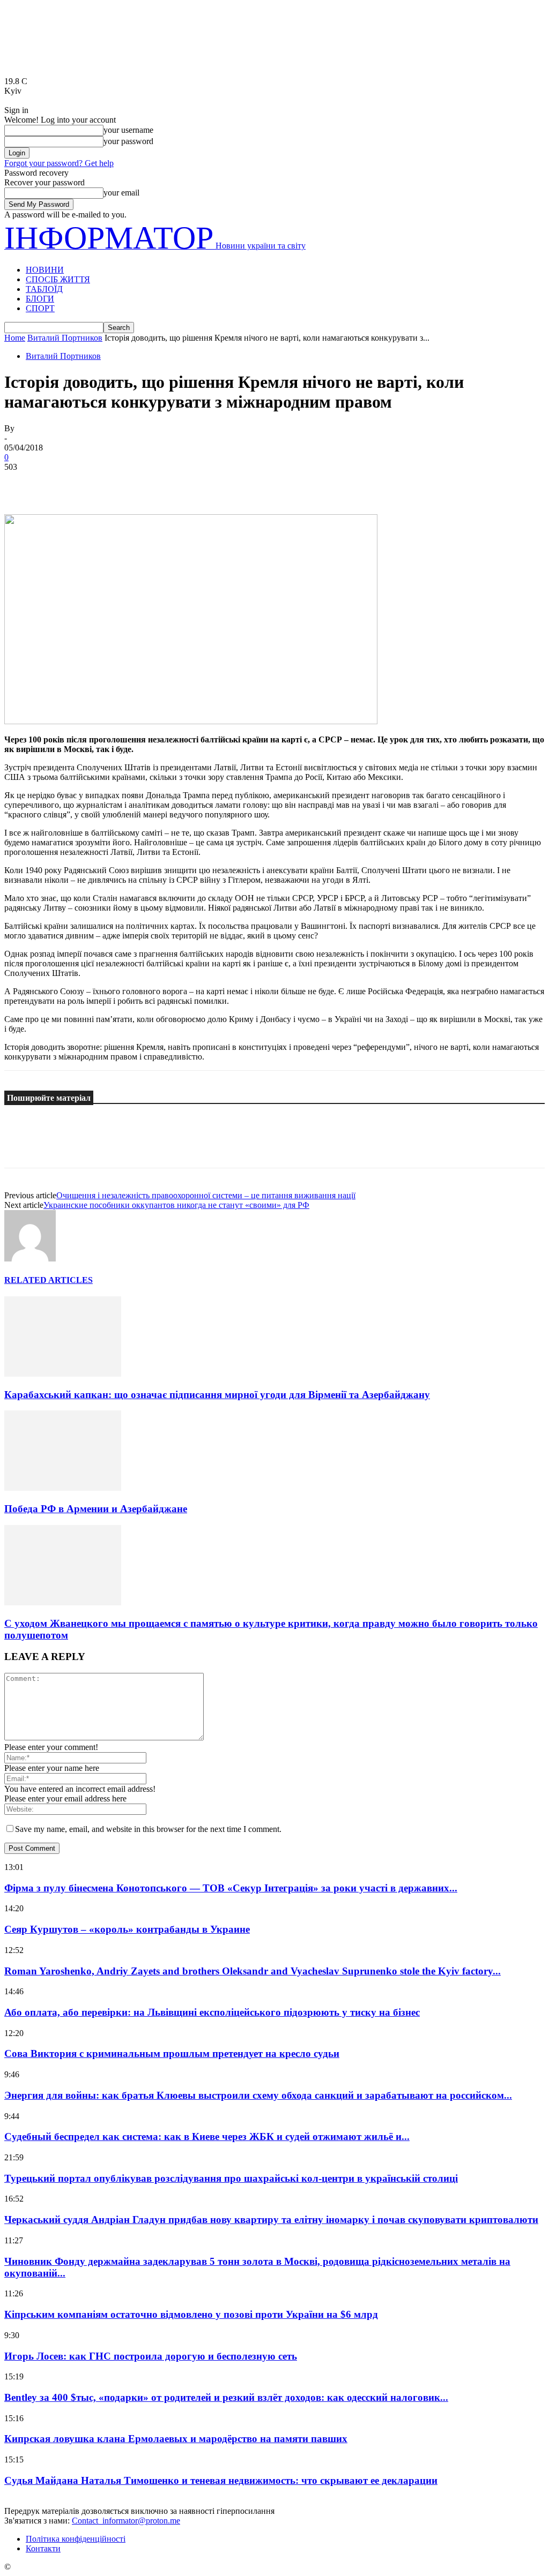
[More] (177, 483)
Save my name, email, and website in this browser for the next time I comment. (148, 1829)
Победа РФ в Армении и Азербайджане (96, 1509)
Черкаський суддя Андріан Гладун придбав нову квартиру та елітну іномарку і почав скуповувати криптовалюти (271, 2220)
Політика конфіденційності (76, 2539)
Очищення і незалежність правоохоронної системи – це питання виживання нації (206, 1195)
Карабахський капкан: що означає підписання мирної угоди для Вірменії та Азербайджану (217, 1395)
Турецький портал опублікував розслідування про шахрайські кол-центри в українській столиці (231, 2178)
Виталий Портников (65, 338)
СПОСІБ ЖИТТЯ (58, 279)
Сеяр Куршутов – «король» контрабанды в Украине (127, 1929)
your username (128, 130)
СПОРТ (40, 308)
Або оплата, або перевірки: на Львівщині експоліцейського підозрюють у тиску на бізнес (212, 2012)
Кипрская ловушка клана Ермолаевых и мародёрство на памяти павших (176, 2439)
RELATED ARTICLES (49, 1280)
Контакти (43, 2548)
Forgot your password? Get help (59, 163)
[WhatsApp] (138, 483)
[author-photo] (30, 1259)
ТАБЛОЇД (44, 289)
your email (121, 193)
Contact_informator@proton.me (126, 2521)
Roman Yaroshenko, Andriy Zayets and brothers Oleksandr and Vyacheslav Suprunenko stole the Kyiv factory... (253, 1971)
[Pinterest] (99, 483)
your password (128, 141)
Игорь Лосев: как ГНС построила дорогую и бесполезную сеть (151, 2356)
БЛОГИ (40, 299)
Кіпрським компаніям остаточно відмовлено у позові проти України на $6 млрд (191, 2314)
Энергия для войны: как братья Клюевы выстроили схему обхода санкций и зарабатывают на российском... (258, 2095)
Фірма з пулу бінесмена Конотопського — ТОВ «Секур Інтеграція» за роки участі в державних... (231, 1888)
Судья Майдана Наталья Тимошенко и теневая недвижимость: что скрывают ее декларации (221, 2480)
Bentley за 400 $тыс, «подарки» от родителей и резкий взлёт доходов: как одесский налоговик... (226, 2397)
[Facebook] (22, 483)
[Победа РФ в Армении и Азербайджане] (63, 1488)
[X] (61, 483)
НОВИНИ (45, 270)
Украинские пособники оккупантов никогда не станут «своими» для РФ (176, 1205)
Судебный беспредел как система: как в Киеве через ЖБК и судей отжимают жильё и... (207, 2136)
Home (15, 338)
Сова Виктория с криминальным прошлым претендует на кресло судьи (172, 2053)
